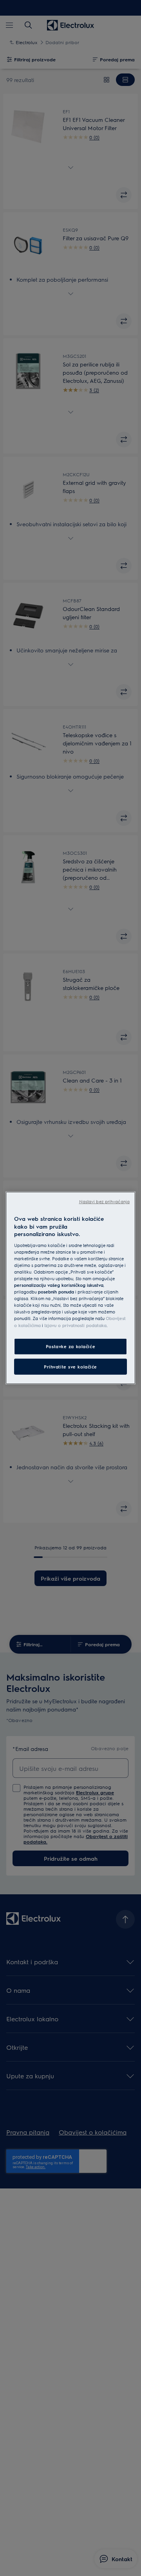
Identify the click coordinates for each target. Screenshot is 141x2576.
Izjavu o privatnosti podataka (75, 1325)
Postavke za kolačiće (70, 1346)
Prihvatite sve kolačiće (70, 1366)
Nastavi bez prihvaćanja (104, 1201)
